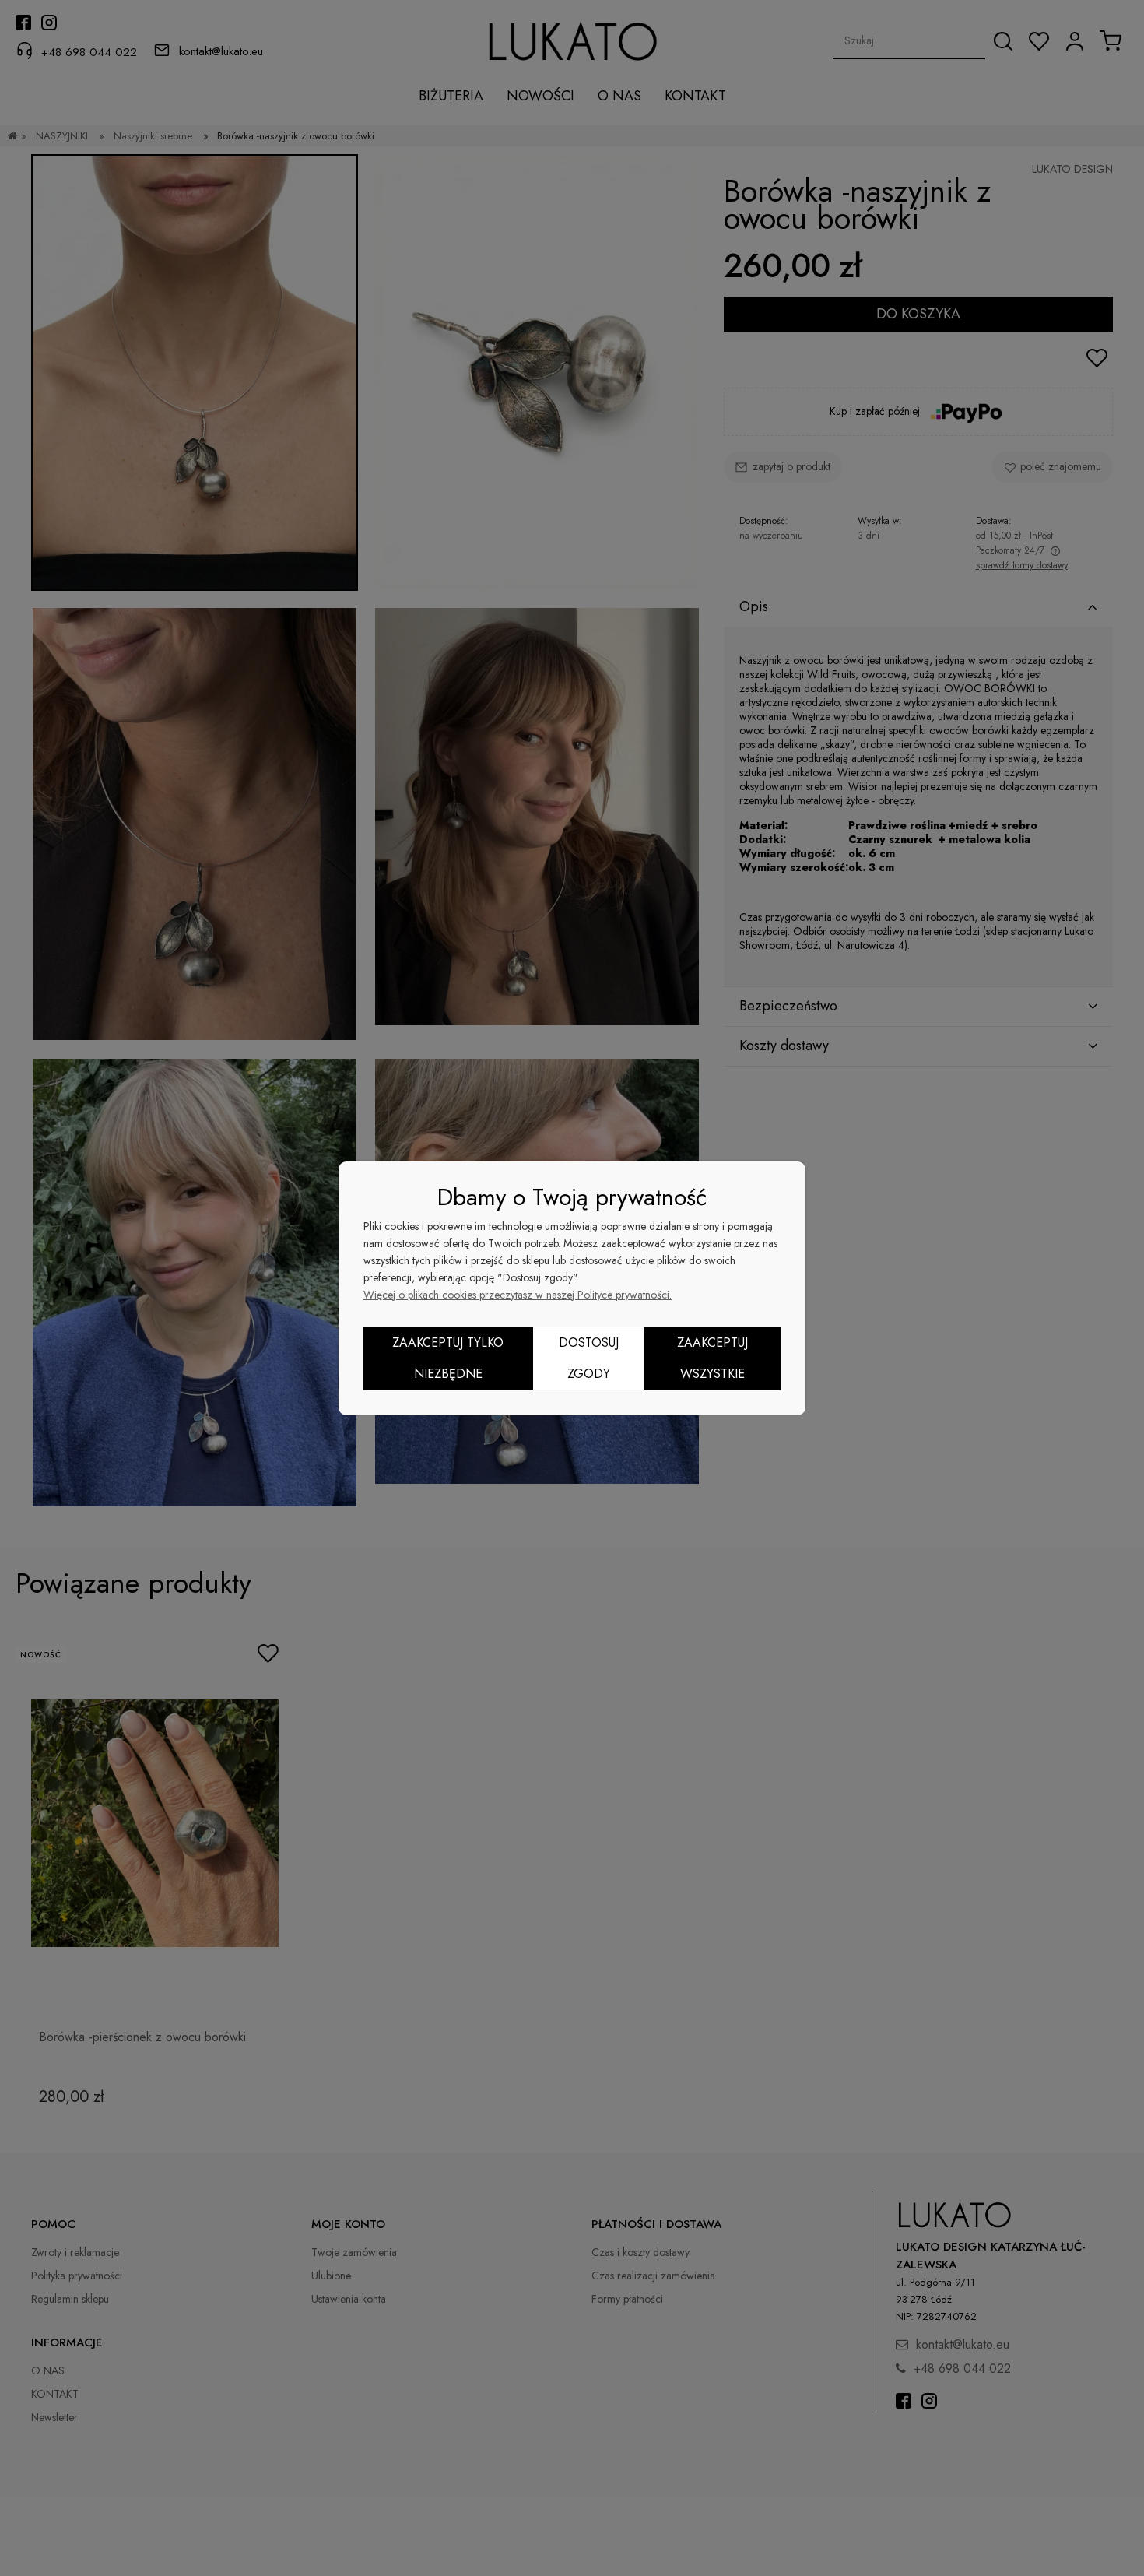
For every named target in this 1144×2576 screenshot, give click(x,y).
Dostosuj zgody (589, 1358)
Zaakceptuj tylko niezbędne (448, 1358)
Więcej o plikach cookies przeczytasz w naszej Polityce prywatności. (518, 1295)
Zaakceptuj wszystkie (712, 1358)
